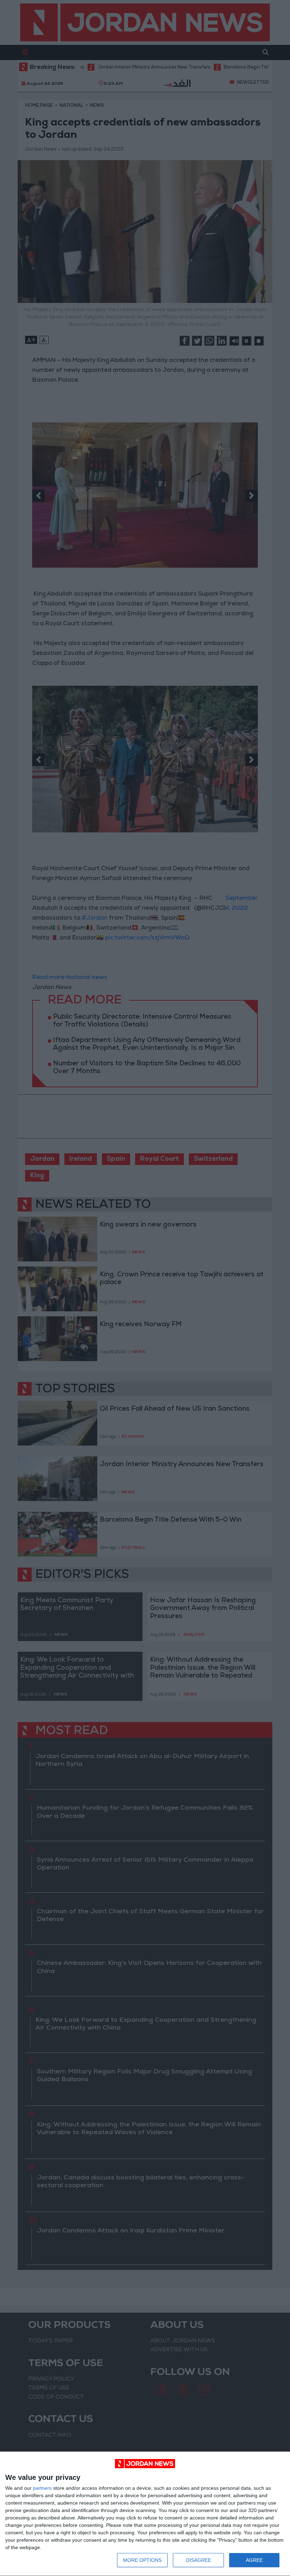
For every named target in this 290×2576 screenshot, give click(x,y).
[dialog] (145, 2514)
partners (42, 2488)
